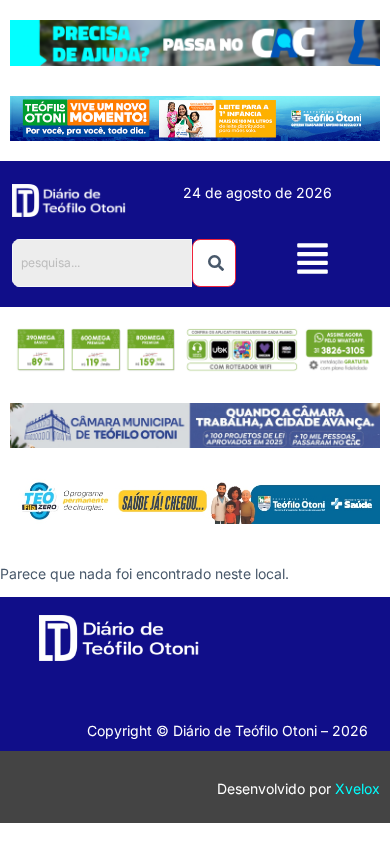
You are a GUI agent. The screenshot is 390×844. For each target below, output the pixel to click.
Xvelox (357, 788)
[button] (312, 261)
